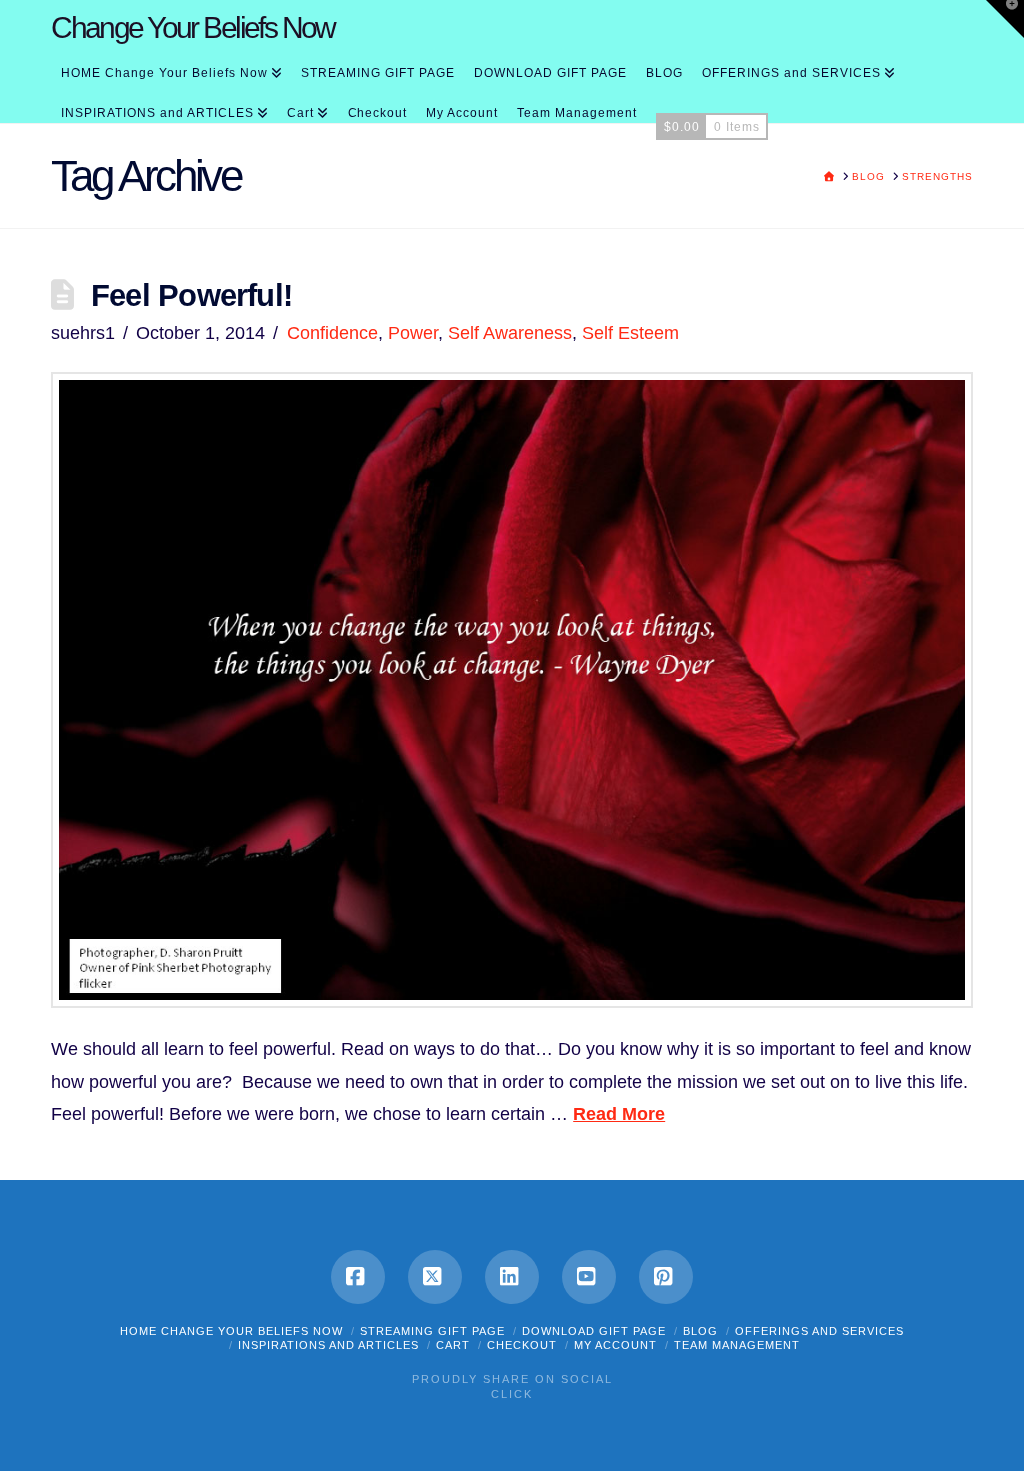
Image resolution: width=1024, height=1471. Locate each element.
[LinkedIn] (512, 1277)
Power (413, 333)
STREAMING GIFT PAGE (432, 1331)
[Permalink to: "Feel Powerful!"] (512, 690)
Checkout (522, 1345)
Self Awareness (510, 333)
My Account (615, 1345)
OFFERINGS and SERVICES (819, 1331)
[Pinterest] (666, 1277)
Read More (619, 1114)
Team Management (737, 1345)
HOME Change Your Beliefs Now (231, 1331)
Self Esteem (630, 333)
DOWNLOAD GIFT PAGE (594, 1331)
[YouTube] (589, 1277)
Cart (453, 1345)
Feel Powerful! (191, 295)
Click (512, 1394)
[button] (1005, 19)
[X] (435, 1277)
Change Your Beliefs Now (193, 28)
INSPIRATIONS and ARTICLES (328, 1345)
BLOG (700, 1331)
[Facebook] (358, 1277)
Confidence (332, 333)
